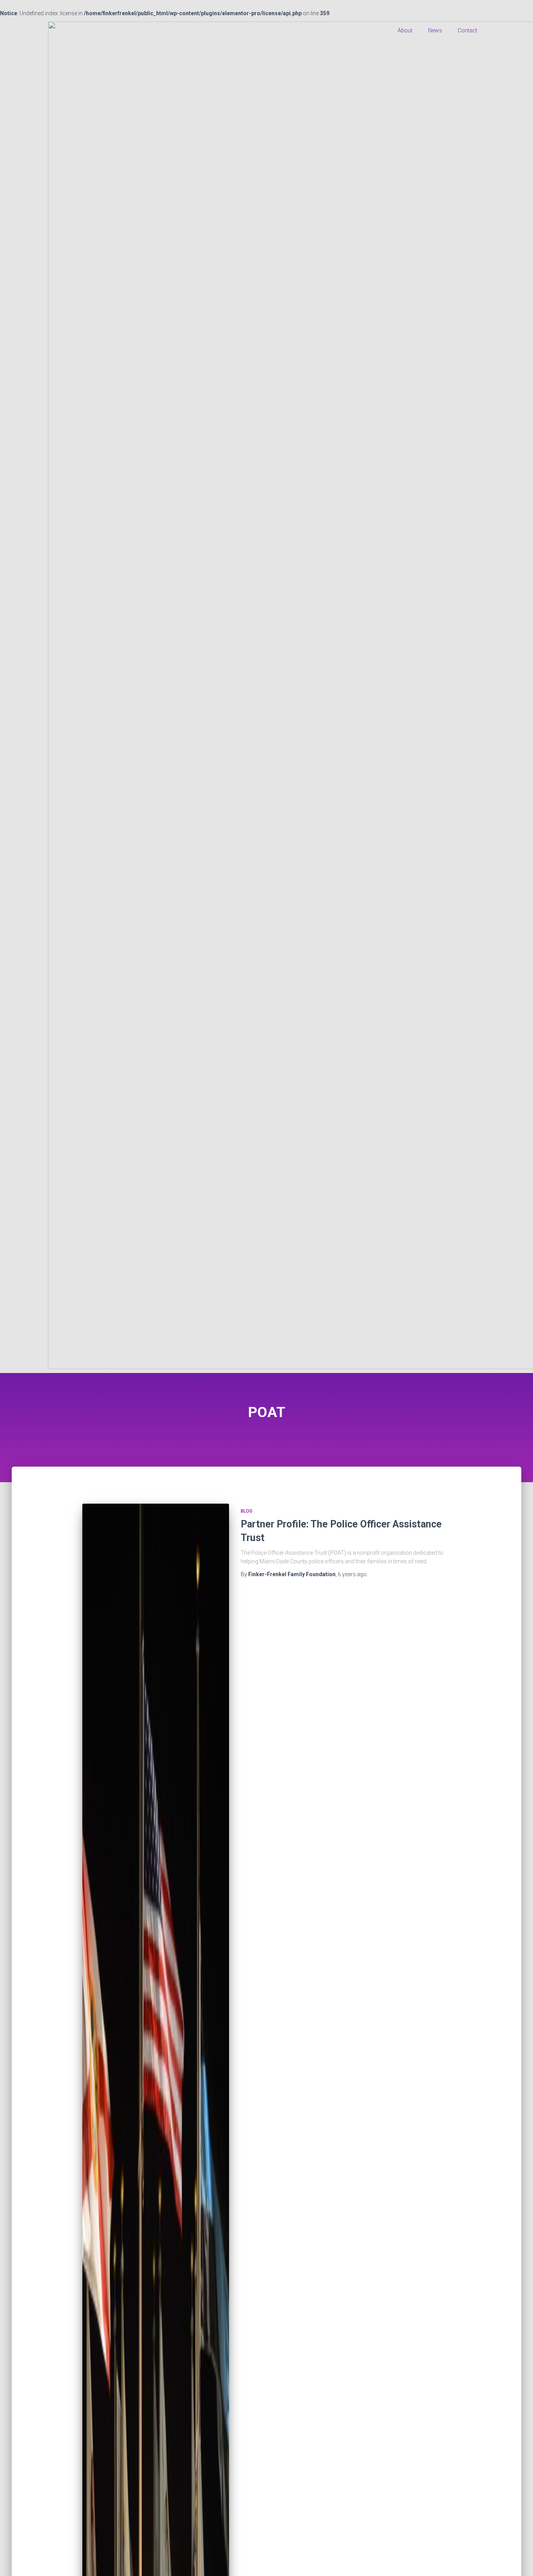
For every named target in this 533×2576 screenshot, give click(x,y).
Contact (467, 30)
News (435, 30)
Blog (247, 1511)
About (405, 30)
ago (352, 1574)
